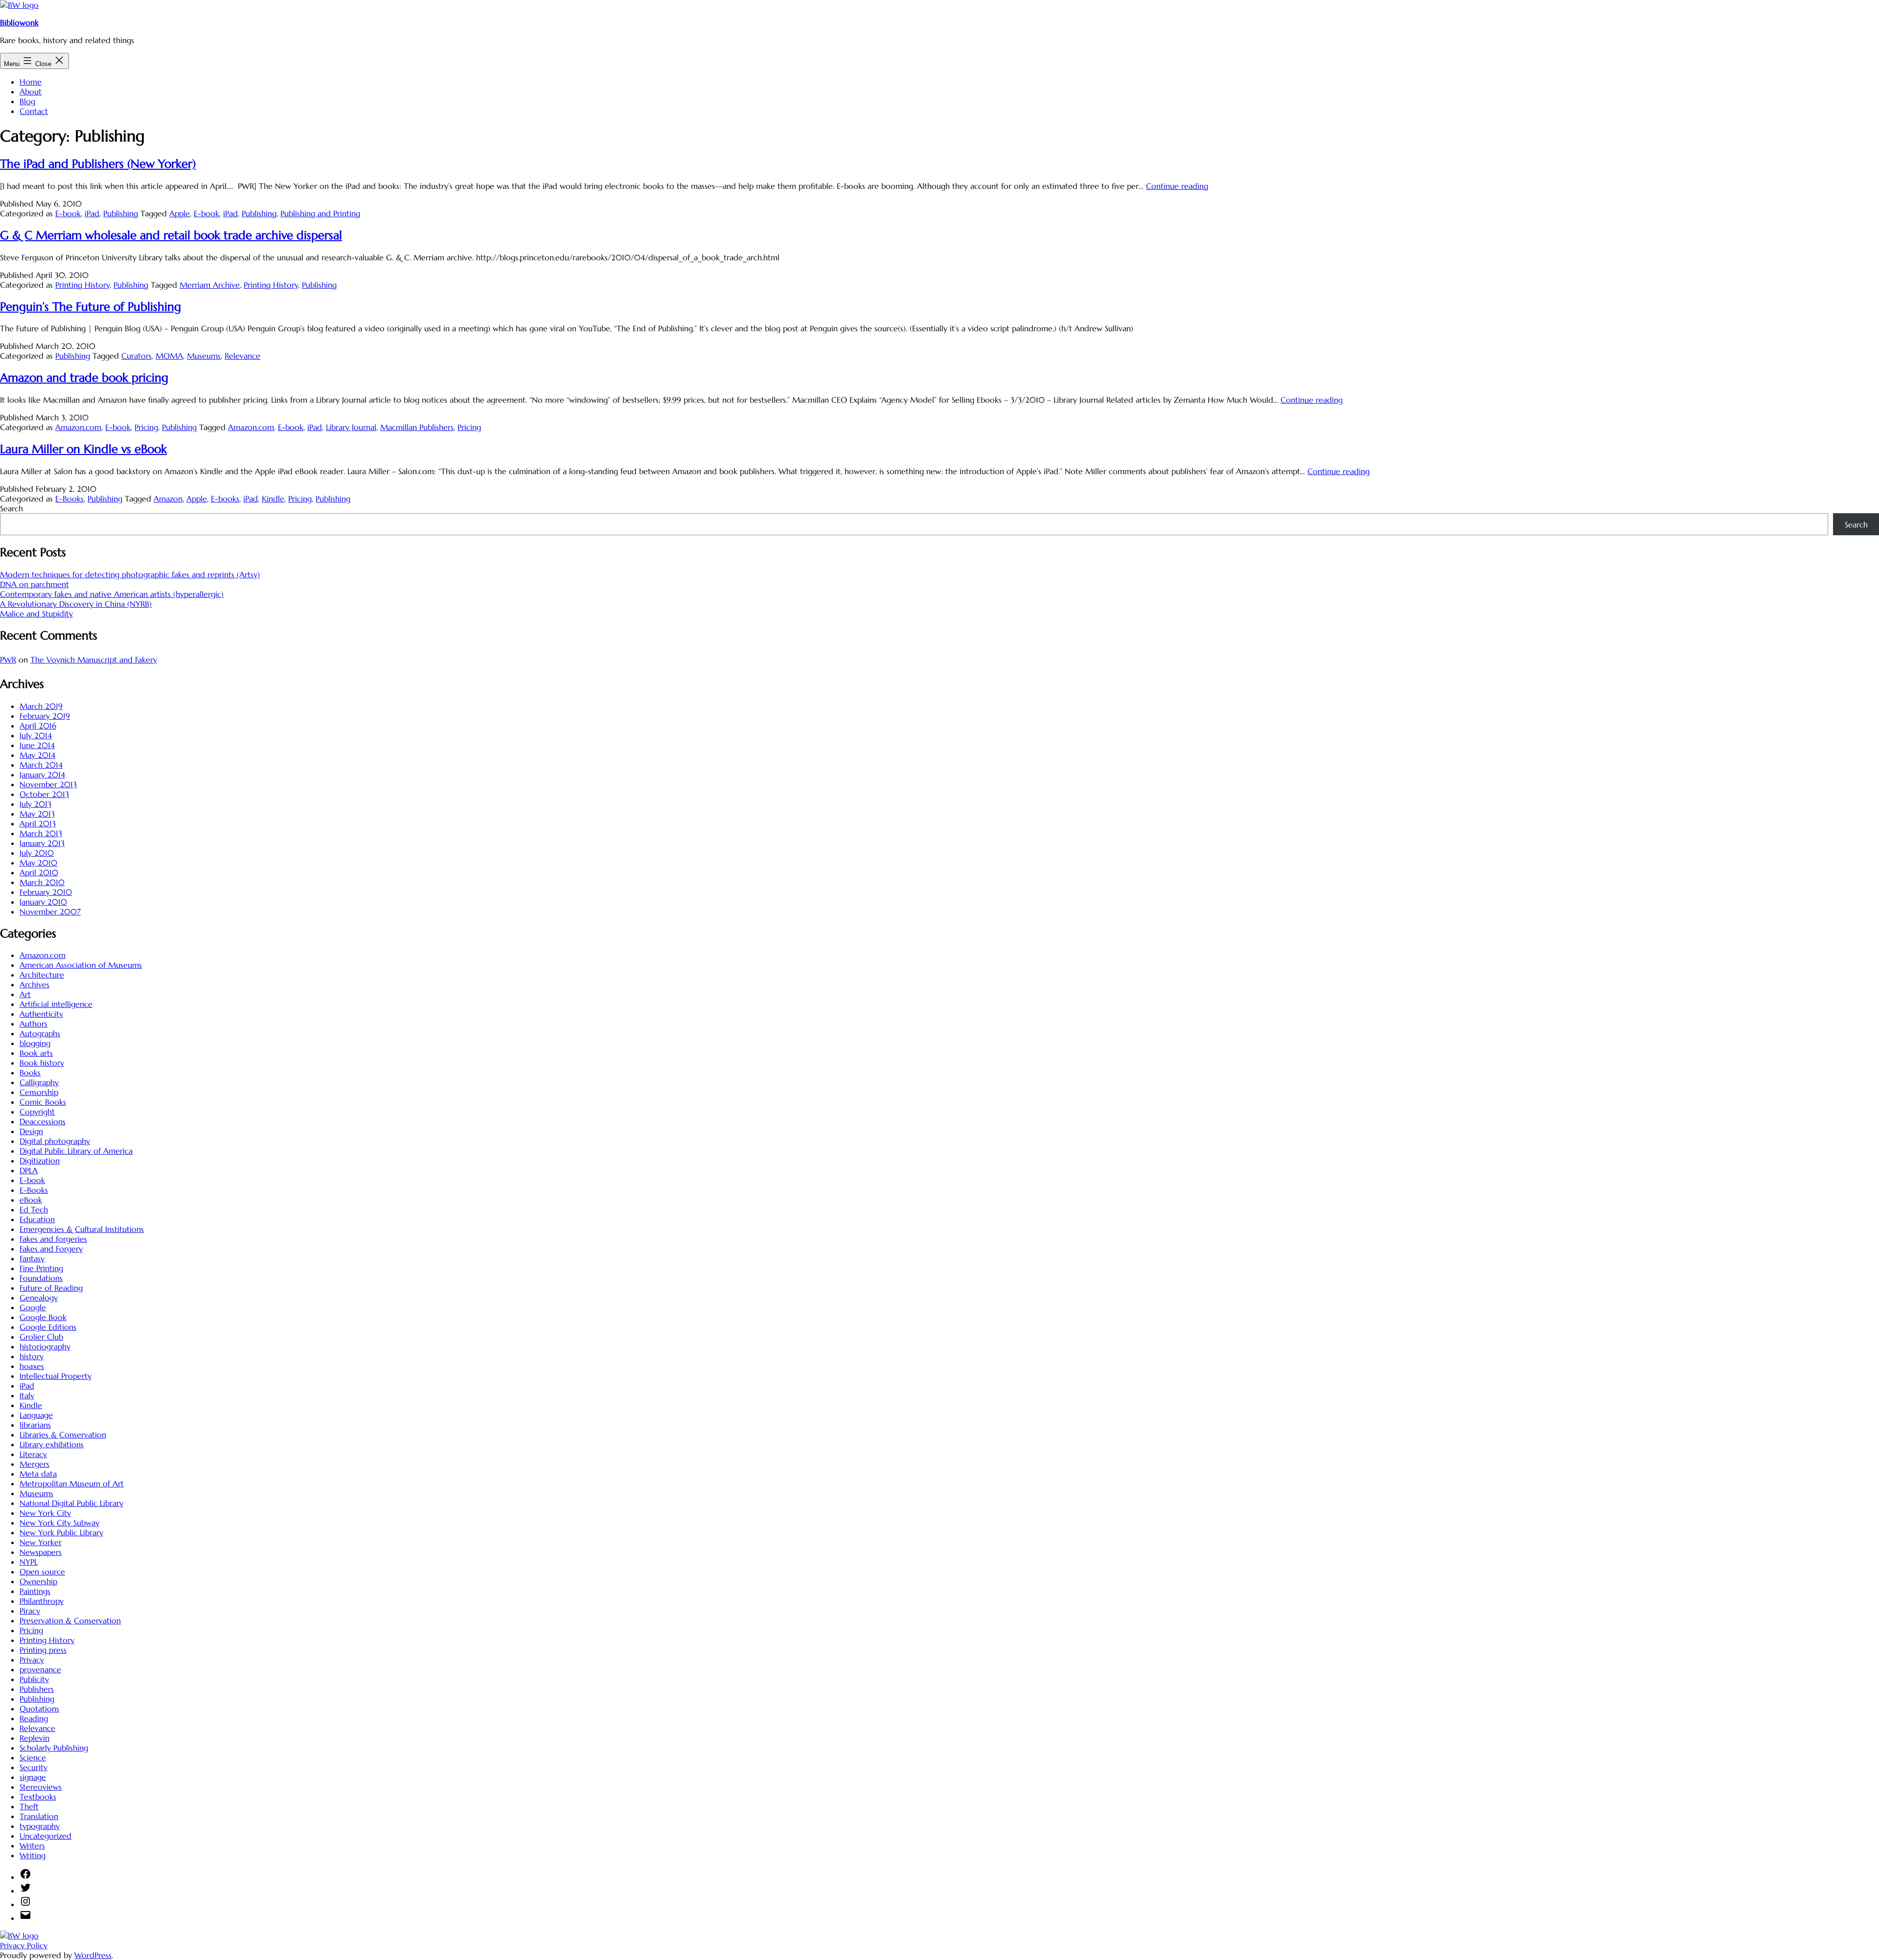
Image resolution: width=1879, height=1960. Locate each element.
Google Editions (48, 1327)
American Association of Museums (81, 965)
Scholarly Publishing (54, 1748)
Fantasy (32, 1258)
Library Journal (351, 427)
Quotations (39, 1709)
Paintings (35, 1591)
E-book (68, 213)
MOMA (169, 356)
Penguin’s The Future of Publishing (91, 307)
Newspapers (41, 1552)
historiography (45, 1346)
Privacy (32, 1660)
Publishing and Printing (320, 213)
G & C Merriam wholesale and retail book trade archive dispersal (171, 235)
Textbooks (38, 1797)
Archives (34, 984)
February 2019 (45, 716)
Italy (27, 1395)
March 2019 (41, 706)
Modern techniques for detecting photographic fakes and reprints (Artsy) (130, 574)
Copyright (37, 1112)
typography (40, 1826)
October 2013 (44, 794)
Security (34, 1767)
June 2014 (37, 745)
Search (11, 508)
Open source (42, 1572)
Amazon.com (78, 427)
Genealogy (39, 1298)
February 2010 (46, 892)
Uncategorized (46, 1836)
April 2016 (38, 726)
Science (33, 1757)
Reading (34, 1718)
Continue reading (1177, 186)
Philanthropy (42, 1601)
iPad (92, 213)
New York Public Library (61, 1532)
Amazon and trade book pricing (84, 378)
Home (31, 82)
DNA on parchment (34, 584)
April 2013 (38, 823)
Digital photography (55, 1141)
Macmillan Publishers (417, 427)
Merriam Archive (210, 285)
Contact (34, 111)
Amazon (168, 499)
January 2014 (42, 775)
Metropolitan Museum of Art (72, 1483)
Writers (32, 1846)
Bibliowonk (19, 23)
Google (33, 1307)
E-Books (69, 499)
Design (31, 1131)
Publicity (34, 1679)
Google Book (43, 1317)
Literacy (33, 1454)
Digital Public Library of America (76, 1151)
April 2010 (39, 872)
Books (30, 1072)
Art (25, 994)
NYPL (29, 1562)
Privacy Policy (24, 1945)
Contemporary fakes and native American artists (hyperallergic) (112, 594)
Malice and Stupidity (36, 614)
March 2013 (41, 833)
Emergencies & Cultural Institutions (82, 1229)
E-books (225, 499)
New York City (45, 1513)
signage (33, 1777)
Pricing (146, 427)
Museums (204, 356)
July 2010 (37, 853)
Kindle (273, 499)
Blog (27, 101)
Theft (29, 1806)
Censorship (39, 1092)
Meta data (38, 1474)
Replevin (34, 1738)
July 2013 (35, 804)
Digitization (40, 1161)
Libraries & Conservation (63, 1435)
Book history (42, 1063)
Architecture (42, 975)
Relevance (242, 356)
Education (37, 1219)
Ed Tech (34, 1209)
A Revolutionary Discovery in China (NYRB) (76, 604)
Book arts (36, 1053)
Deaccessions (43, 1121)
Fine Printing (41, 1268)
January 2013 (42, 843)
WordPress (93, 1955)
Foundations (41, 1278)
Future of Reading (51, 1288)
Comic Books (43, 1102)
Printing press (43, 1650)
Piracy (30, 1611)
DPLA (29, 1170)
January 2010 (43, 902)
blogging (35, 1043)
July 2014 (36, 735)
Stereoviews (41, 1787)
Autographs (40, 1033)
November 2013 (48, 784)
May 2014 (37, 755)
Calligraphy (39, 1082)
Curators (137, 356)
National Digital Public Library (71, 1503)
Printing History (82, 285)
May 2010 (38, 863)
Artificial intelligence (56, 1004)
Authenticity (41, 1014)
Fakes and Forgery (51, 1249)
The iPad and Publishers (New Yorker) (98, 164)
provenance (40, 1669)
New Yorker (41, 1542)
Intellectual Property (56, 1376)
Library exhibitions (52, 1444)
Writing (33, 1855)
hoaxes (32, 1366)
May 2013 (37, 814)
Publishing (121, 213)
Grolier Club (41, 1337)
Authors (34, 1024)
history (32, 1356)
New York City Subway (59, 1523)
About (31, 91)
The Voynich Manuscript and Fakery (94, 660)
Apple (180, 213)
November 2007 (50, 912)
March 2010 (42, 882)
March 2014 (41, 765)
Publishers (37, 1689)
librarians (35, 1425)
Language (36, 1415)
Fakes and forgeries (53, 1239)
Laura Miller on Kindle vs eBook (83, 449)
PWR (8, 660)
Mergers (34, 1464)
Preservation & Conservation (70, 1620)
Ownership (38, 1581)
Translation (39, 1816)
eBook (31, 1200)
